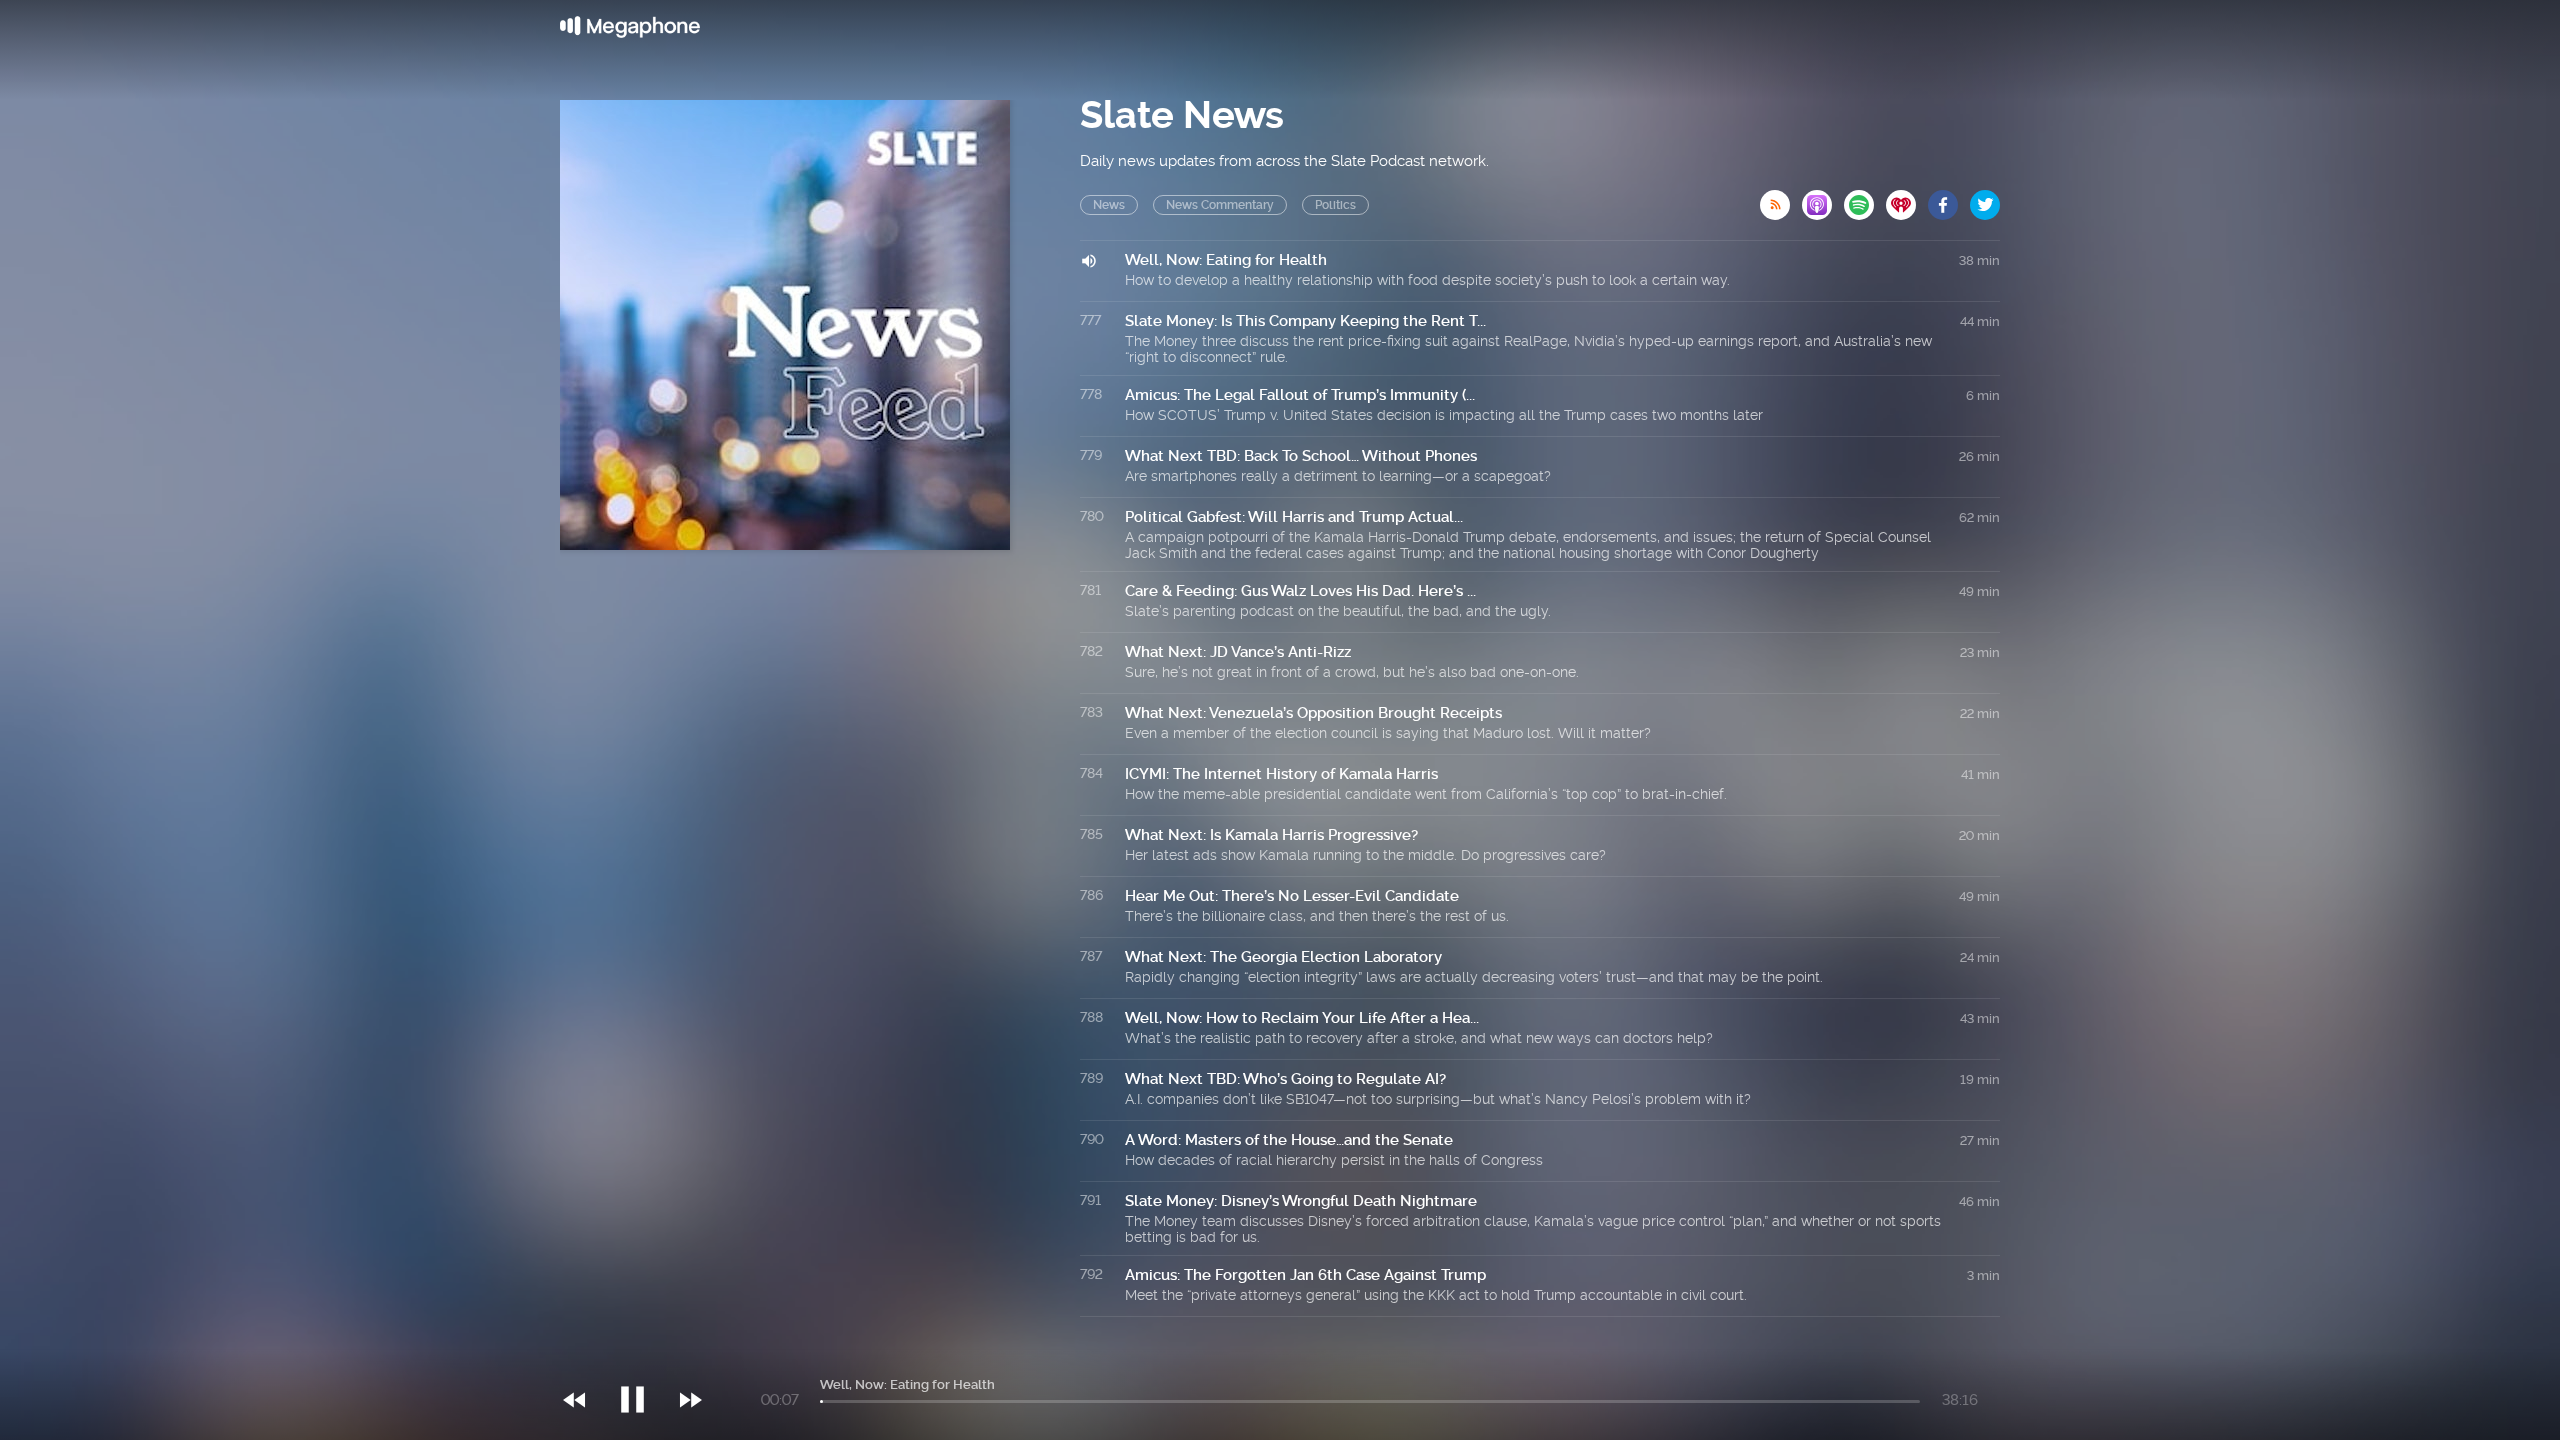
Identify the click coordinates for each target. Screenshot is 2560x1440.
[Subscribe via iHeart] (1907, 199)
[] (642, 1359)
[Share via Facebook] (1949, 199)
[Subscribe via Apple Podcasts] (1823, 199)
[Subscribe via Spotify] (1865, 199)
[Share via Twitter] (1985, 199)
